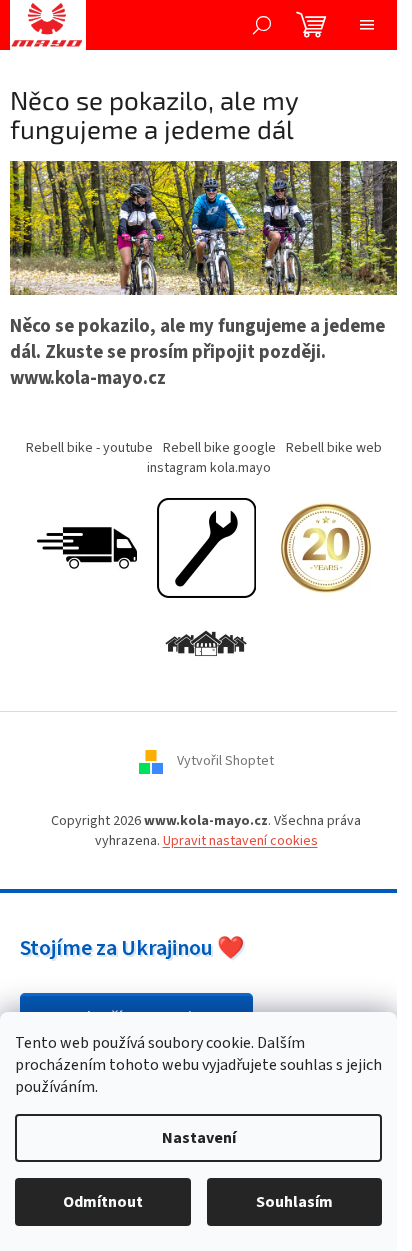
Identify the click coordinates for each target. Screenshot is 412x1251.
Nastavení (199, 1138)
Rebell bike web (334, 448)
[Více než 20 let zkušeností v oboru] (326, 548)
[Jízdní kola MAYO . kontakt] (206, 645)
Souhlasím (294, 1202)
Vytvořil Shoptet (225, 762)
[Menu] (367, 25)
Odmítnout (103, 1202)
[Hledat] (262, 25)
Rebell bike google (219, 448)
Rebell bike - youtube (89, 448)
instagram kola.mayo (209, 468)
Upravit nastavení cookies (240, 841)
